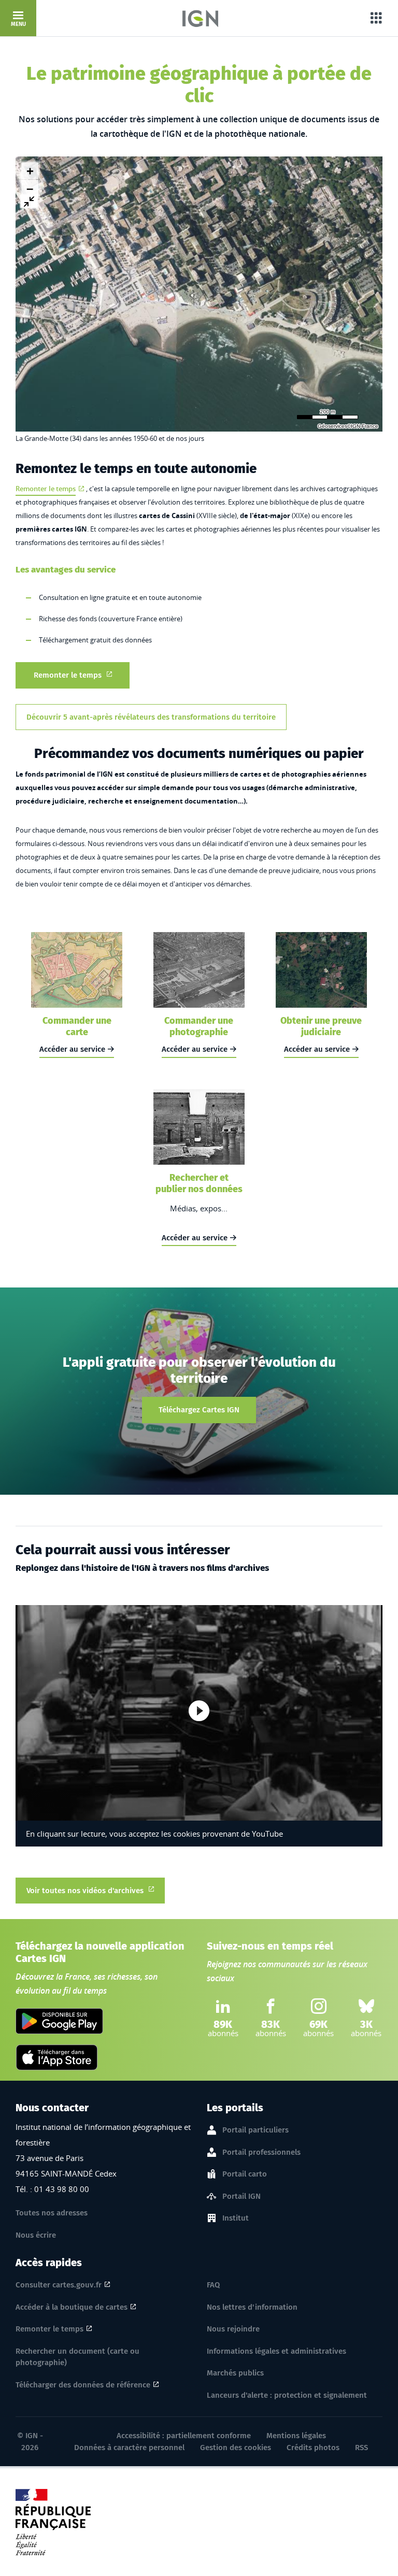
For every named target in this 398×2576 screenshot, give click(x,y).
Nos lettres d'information (252, 2307)
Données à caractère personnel (129, 2448)
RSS (361, 2448)
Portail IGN (241, 2196)
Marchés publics (235, 2373)
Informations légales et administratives (276, 2351)
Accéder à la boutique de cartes (72, 2307)
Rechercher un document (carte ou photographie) (77, 2357)
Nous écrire (36, 2235)
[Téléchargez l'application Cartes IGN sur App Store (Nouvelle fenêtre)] (57, 2057)
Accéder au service (72, 1049)
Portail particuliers (255, 2130)
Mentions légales (296, 2436)
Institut (236, 2218)
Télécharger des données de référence (83, 2385)
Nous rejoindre (233, 2329)
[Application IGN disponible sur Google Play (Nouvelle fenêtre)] (59, 2021)
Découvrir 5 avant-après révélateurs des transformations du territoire (151, 717)
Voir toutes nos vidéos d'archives (85, 1891)
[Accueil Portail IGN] (200, 18)
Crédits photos (313, 2448)
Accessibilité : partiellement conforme (184, 2436)
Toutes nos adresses (52, 2213)
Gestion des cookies (236, 2448)
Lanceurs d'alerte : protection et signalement (287, 2395)
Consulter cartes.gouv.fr (59, 2285)
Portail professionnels (261, 2152)
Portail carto (245, 2174)
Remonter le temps (46, 489)
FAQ (213, 2285)
